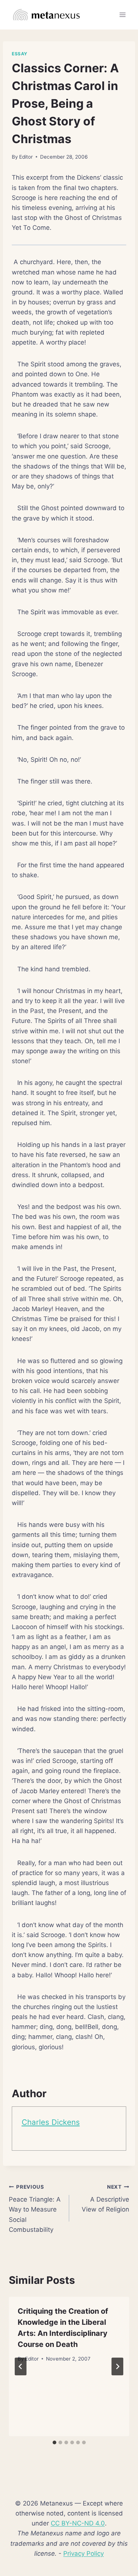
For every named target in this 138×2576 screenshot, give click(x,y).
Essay (20, 54)
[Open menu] (122, 15)
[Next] (117, 2366)
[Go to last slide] (21, 2366)
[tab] (54, 2442)
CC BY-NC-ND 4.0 (78, 2523)
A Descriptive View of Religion (105, 2199)
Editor (26, 157)
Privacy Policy (84, 2553)
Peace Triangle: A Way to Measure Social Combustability (35, 2209)
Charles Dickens (51, 2122)
